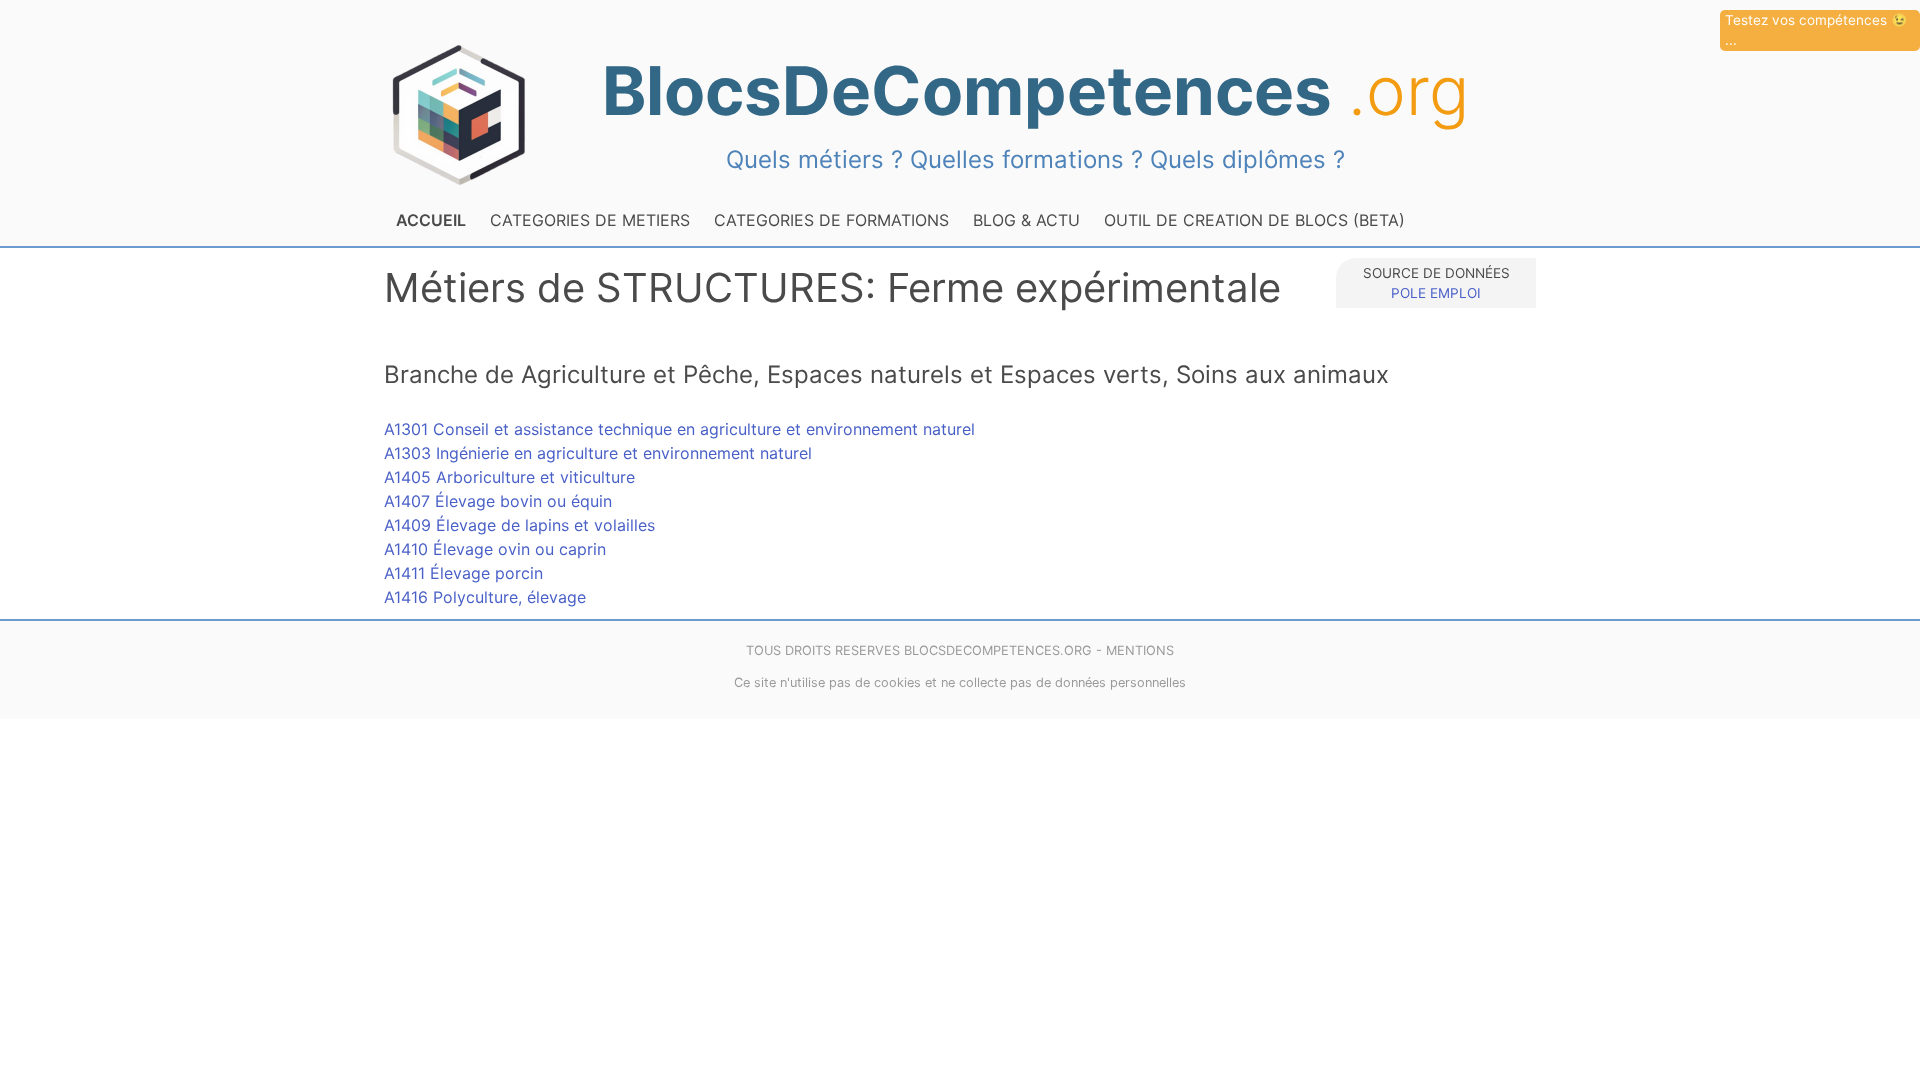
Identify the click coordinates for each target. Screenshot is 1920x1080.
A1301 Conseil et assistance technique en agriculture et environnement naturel (679, 429)
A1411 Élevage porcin (463, 573)
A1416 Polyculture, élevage (485, 597)
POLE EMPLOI (1436, 293)
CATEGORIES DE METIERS (590, 220)
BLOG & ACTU (1026, 220)
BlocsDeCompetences (1035, 90)
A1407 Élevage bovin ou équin (498, 501)
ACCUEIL (431, 220)
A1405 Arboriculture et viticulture (509, 477)
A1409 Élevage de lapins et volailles (519, 525)
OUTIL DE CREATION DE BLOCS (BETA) (1254, 220)
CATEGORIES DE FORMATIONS (831, 220)
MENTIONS (1140, 650)
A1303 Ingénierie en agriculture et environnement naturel (598, 453)
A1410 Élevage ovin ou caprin (495, 549)
